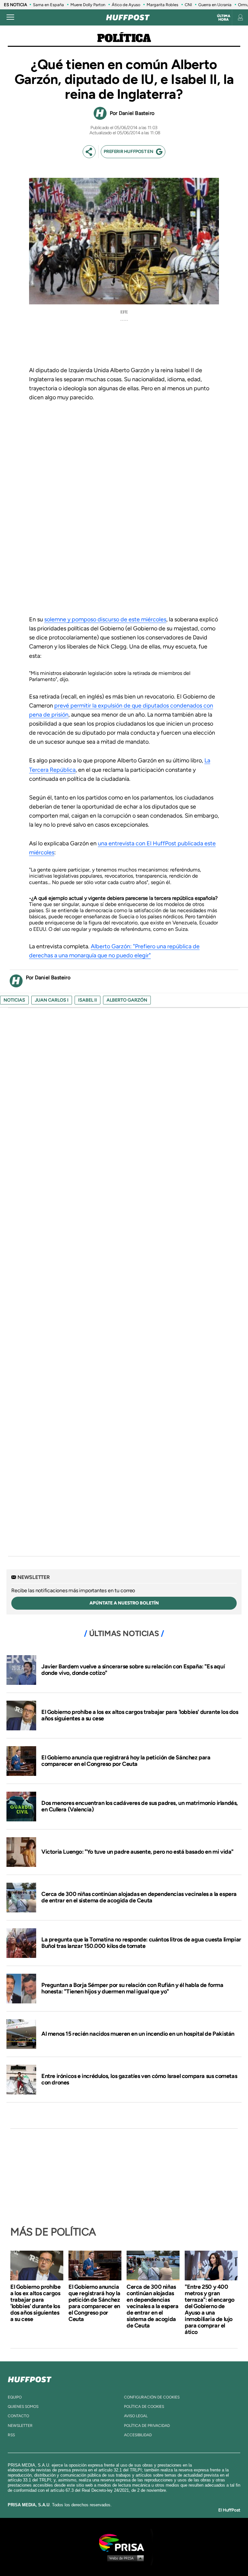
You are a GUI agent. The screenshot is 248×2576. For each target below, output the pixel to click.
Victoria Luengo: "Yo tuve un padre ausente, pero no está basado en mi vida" (137, 1852)
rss (11, 2435)
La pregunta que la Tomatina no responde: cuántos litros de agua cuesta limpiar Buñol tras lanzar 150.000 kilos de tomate (141, 1943)
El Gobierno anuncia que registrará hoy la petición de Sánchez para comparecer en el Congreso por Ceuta (126, 1761)
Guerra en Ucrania (215, 5)
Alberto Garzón (127, 1000)
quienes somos (23, 2407)
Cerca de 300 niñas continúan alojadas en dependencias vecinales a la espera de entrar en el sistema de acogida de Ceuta (139, 1897)
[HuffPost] (30, 2378)
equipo (15, 2397)
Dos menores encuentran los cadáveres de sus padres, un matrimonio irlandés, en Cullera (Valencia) (140, 1806)
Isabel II (88, 1000)
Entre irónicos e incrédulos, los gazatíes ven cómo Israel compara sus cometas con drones (139, 2079)
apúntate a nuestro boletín (124, 1603)
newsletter (20, 2426)
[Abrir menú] (10, 17)
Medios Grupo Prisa (124, 2558)
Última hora (224, 18)
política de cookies (144, 2407)
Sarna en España (48, 5)
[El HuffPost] (128, 17)
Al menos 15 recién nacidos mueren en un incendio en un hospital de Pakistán (138, 2034)
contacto (18, 2416)
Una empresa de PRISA (124, 2542)
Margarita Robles (162, 5)
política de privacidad (147, 2426)
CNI (188, 5)
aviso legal (136, 2416)
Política (124, 39)
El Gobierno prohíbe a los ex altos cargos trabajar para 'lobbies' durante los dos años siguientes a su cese (140, 1715)
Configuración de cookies (152, 2397)
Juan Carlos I (52, 1000)
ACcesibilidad (138, 2435)
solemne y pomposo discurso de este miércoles (105, 619)
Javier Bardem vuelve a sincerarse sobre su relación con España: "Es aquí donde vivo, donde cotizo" (133, 1670)
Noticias (14, 1000)
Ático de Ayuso (126, 5)
